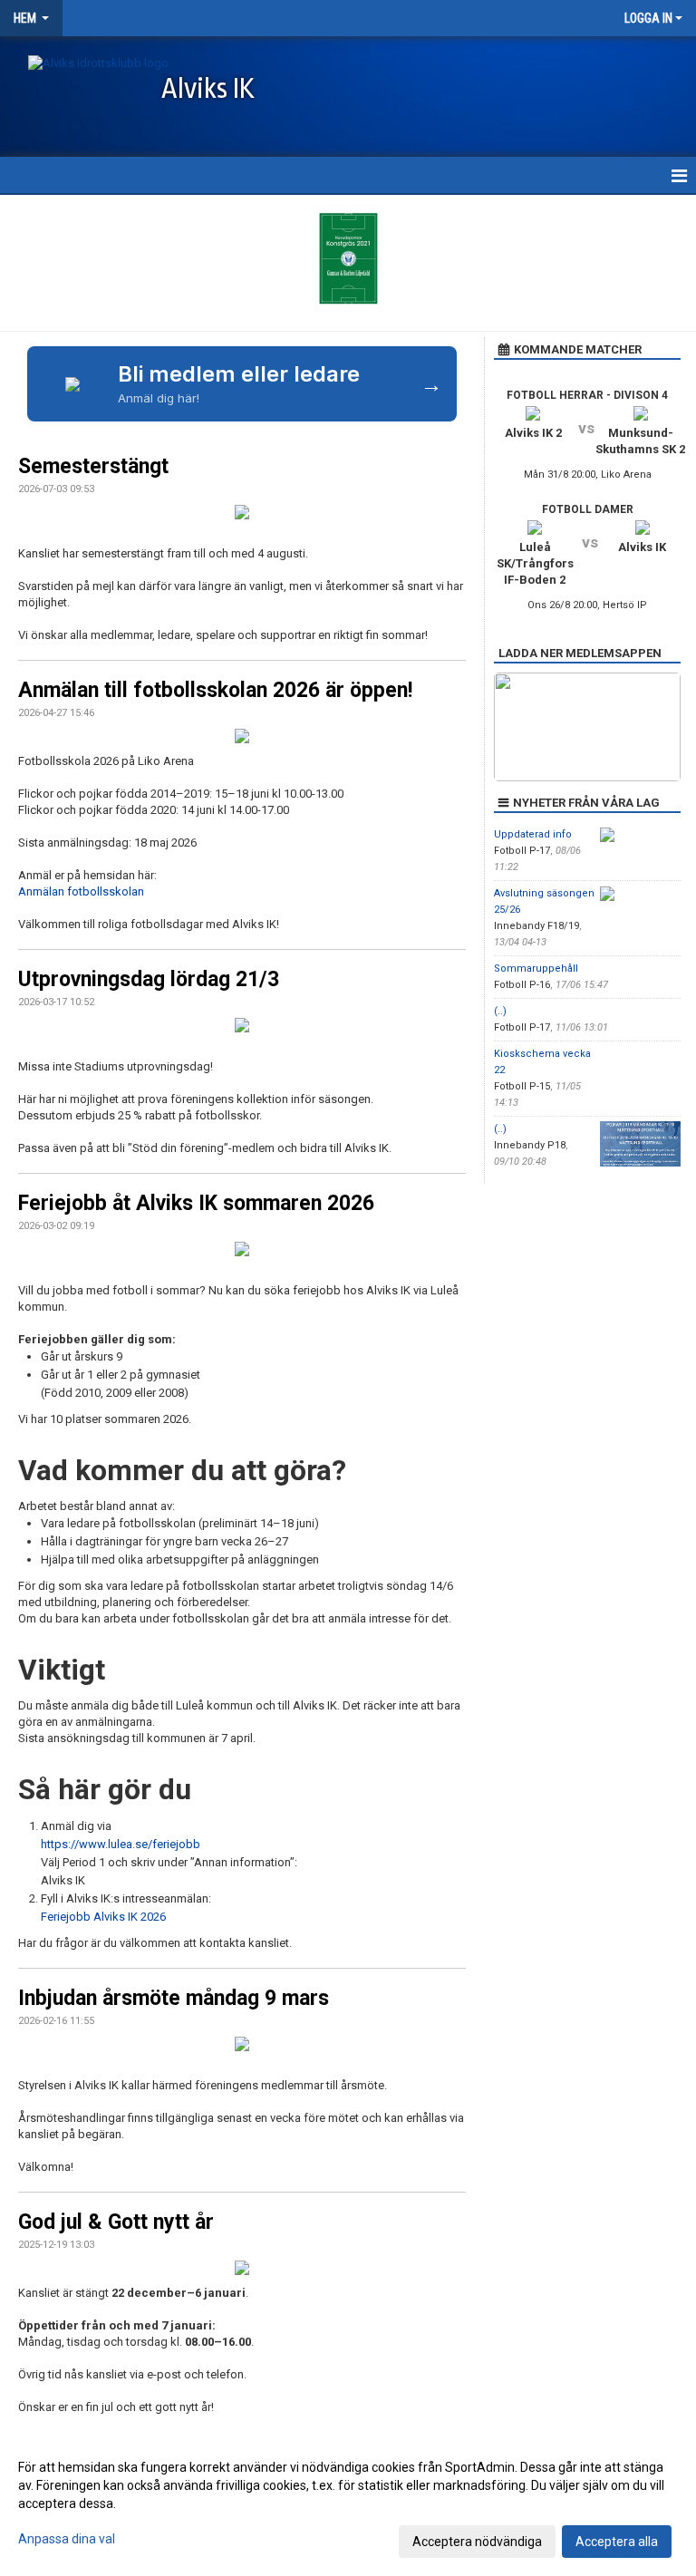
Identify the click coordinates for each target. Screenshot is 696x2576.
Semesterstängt (93, 466)
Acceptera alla (617, 2542)
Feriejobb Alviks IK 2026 (103, 1917)
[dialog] (348, 2503)
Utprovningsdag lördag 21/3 (149, 979)
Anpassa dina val (67, 2539)
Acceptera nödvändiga (477, 2542)
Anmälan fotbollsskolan (81, 891)
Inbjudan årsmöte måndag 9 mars (174, 1998)
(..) (500, 1011)
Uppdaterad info (533, 834)
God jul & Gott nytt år (116, 2222)
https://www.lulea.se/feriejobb (121, 1844)
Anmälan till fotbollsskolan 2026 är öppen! (215, 690)
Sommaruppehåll (536, 968)
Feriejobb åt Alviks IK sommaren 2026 (196, 1203)
